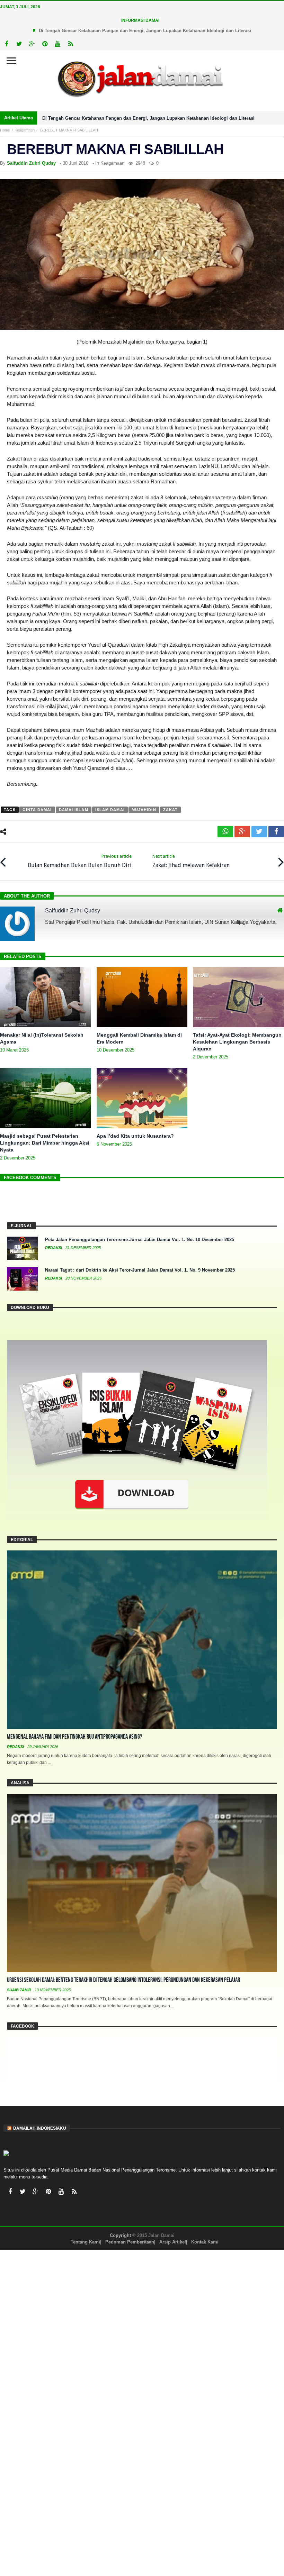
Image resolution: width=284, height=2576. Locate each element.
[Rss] (70, 44)
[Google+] (32, 44)
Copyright (120, 2235)
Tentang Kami (85, 2242)
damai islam (74, 810)
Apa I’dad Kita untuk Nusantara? (135, 1136)
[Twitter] (19, 44)
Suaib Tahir (20, 1990)
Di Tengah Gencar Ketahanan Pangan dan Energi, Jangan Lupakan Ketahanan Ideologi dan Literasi (145, 31)
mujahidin (144, 810)
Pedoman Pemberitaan (130, 2242)
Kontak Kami (205, 2242)
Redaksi (54, 1248)
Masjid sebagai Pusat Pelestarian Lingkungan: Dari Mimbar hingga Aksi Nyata (45, 1143)
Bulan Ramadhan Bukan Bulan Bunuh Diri (80, 861)
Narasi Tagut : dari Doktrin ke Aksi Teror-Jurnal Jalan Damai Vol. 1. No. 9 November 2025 (140, 1270)
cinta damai (37, 810)
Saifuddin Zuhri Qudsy (31, 163)
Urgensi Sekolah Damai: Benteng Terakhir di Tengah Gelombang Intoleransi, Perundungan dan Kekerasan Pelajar (123, 1980)
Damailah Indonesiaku (40, 2128)
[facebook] (276, 832)
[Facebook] (6, 44)
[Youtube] (58, 44)
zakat (171, 810)
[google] (242, 832)
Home (5, 130)
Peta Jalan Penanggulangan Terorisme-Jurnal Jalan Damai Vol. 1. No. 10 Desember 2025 (140, 1240)
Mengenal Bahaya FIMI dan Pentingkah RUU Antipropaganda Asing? (74, 1737)
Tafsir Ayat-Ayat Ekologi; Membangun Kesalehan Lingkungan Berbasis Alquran (237, 1042)
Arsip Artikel (173, 2242)
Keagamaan (25, 130)
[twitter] (259, 832)
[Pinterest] (45, 44)
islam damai (110, 810)
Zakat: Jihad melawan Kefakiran (191, 861)
